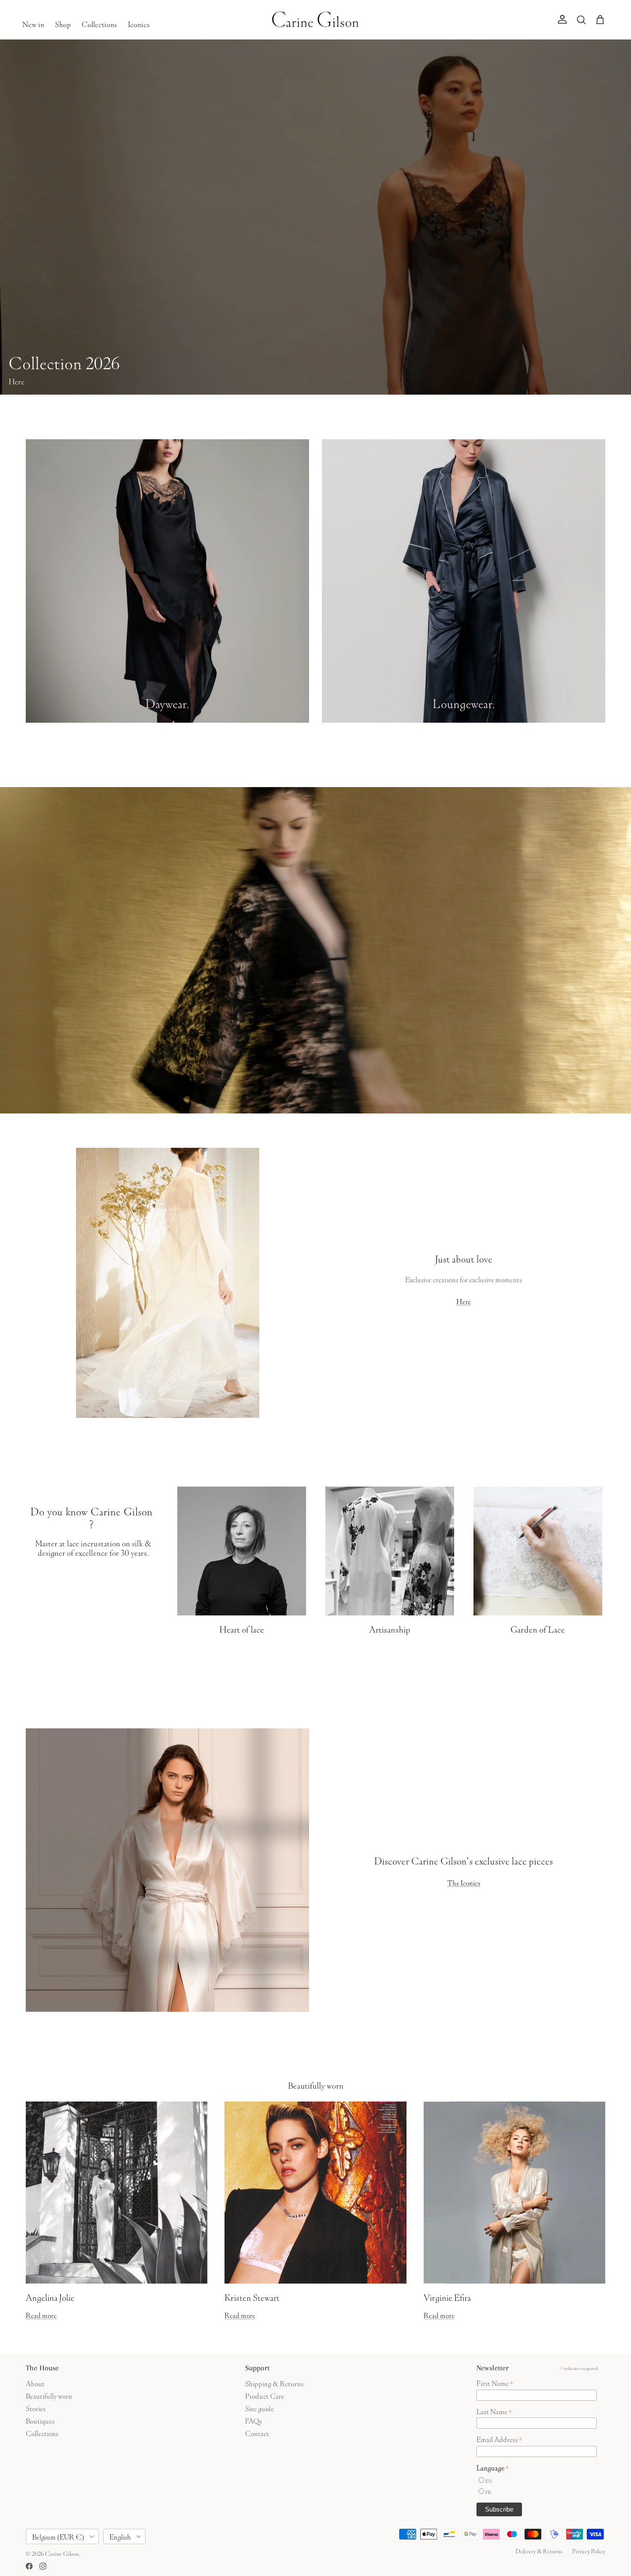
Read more (41, 2314)
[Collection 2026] (315, 217)
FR (488, 2492)
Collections (99, 23)
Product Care (265, 2395)
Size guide (259, 2407)
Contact (257, 2432)
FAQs (253, 2420)
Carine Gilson (62, 2553)
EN (489, 2480)
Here (464, 1300)
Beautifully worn (316, 2084)
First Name (495, 2382)
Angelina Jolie (50, 2296)
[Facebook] (29, 2566)
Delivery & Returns (539, 2550)
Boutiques (40, 2420)
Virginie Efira (447, 2296)
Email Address (499, 2439)
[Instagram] (43, 2566)
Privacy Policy (589, 2550)
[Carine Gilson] (316, 20)
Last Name (494, 2411)
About (35, 2383)
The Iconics (464, 1882)
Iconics (139, 23)
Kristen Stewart (252, 2296)
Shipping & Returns (274, 2383)
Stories (36, 2407)
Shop (63, 23)
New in (33, 23)
